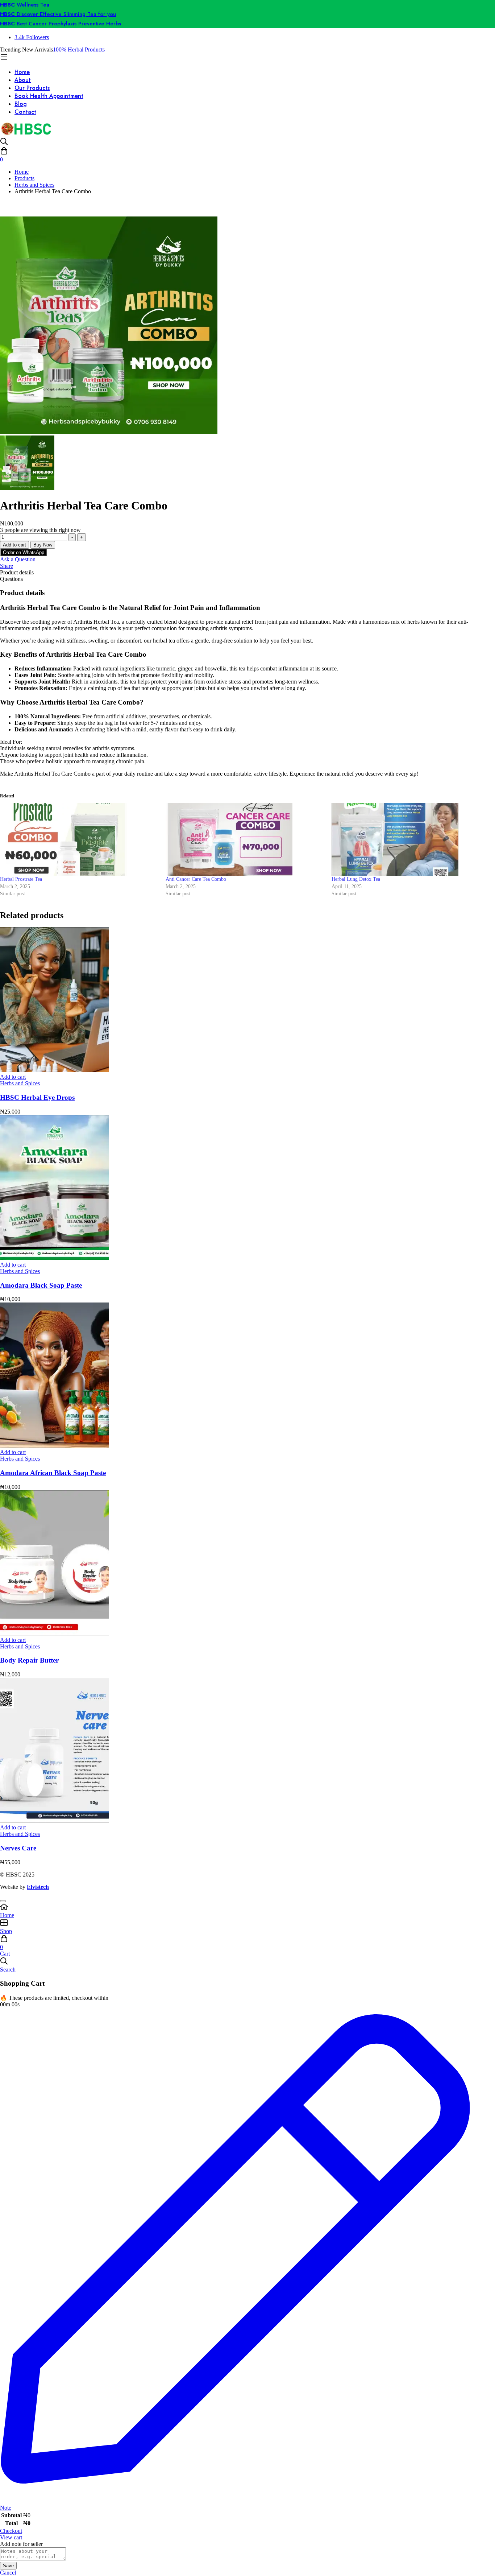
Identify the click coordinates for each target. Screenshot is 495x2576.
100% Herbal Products (79, 49)
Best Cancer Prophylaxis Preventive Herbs (61, 24)
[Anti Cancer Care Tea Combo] (245, 839)
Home (22, 172)
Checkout (11, 2531)
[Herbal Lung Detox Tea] (411, 839)
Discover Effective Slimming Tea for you (58, 14)
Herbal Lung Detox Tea (356, 879)
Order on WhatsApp (24, 552)
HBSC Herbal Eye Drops (37, 1097)
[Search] (247, 142)
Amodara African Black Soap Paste (53, 1473)
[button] (24, 552)
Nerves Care (18, 1848)
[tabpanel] (247, 746)
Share (7, 566)
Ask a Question (18, 559)
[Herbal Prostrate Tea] (79, 839)
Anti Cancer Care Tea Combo (196, 879)
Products (24, 178)
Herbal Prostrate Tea (21, 879)
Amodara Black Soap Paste (41, 1285)
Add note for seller (21, 2544)
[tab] (247, 573)
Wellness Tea (25, 5)
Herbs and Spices (34, 185)
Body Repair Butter (29, 1660)
